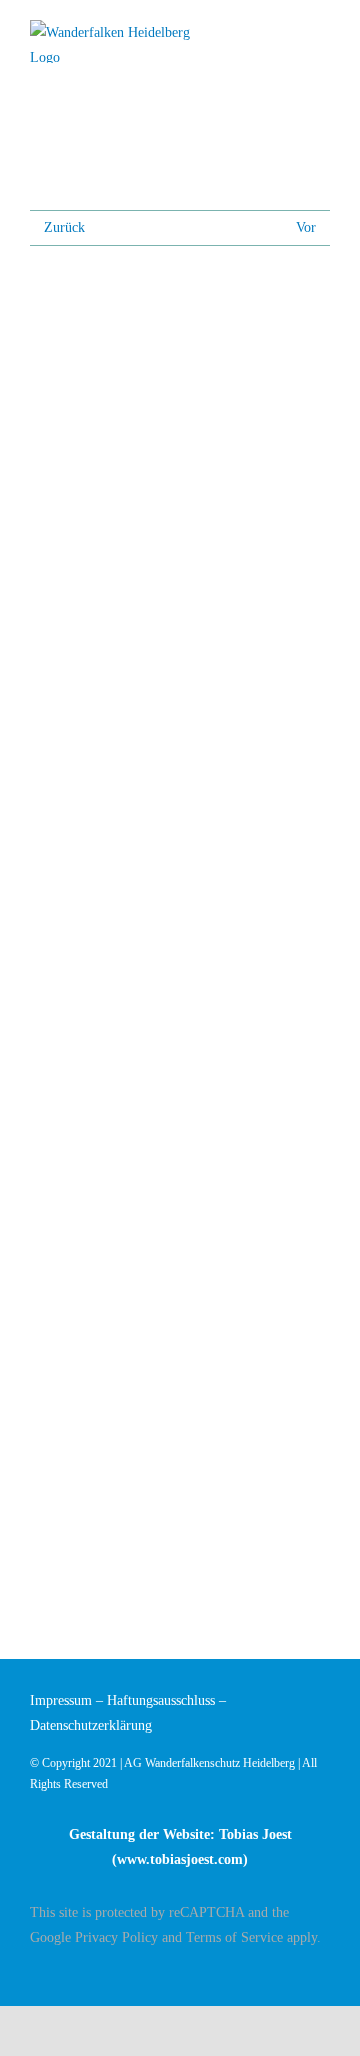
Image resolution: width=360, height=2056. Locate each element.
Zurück (64, 227)
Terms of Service (234, 1937)
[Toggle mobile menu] (322, 32)
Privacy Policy (116, 1937)
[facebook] (324, 1973)
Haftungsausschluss (161, 1700)
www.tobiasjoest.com (180, 1859)
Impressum (61, 1700)
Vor (306, 227)
